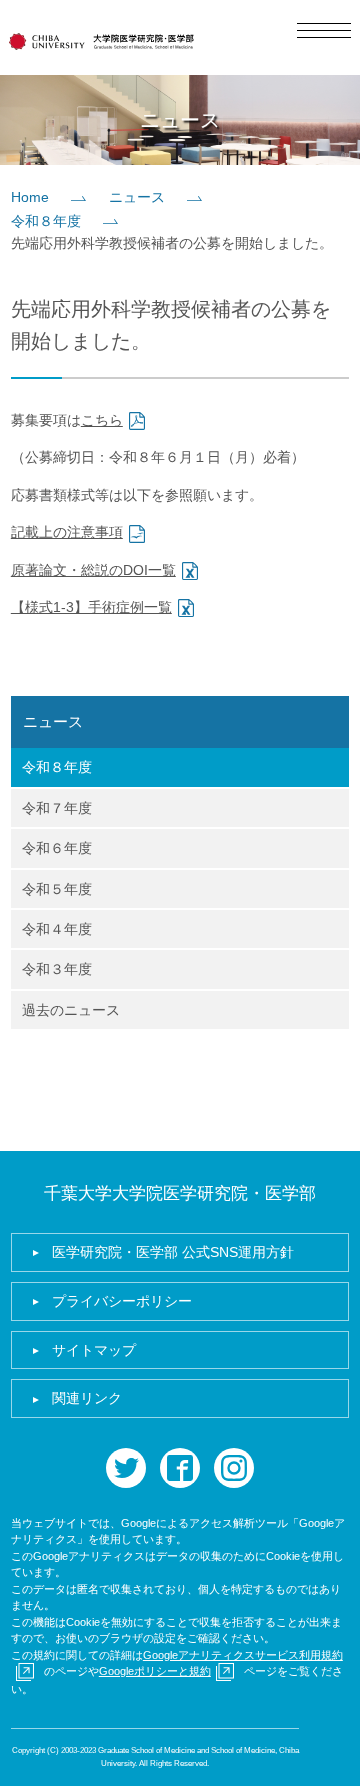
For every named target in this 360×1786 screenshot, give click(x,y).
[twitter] (126, 1468)
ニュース (137, 197)
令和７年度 (57, 808)
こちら (102, 420)
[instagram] (234, 1468)
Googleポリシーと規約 (155, 1671)
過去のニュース (71, 1010)
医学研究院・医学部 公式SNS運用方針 (173, 1252)
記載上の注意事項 (67, 532)
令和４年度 (57, 929)
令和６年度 (57, 848)
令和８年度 (46, 221)
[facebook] (180, 1468)
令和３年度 (57, 969)
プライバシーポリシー (122, 1301)
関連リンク (87, 1398)
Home (30, 197)
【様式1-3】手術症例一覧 (91, 607)
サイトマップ (94, 1350)
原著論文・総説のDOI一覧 (93, 570)
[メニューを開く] (324, 30)
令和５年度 (57, 889)
